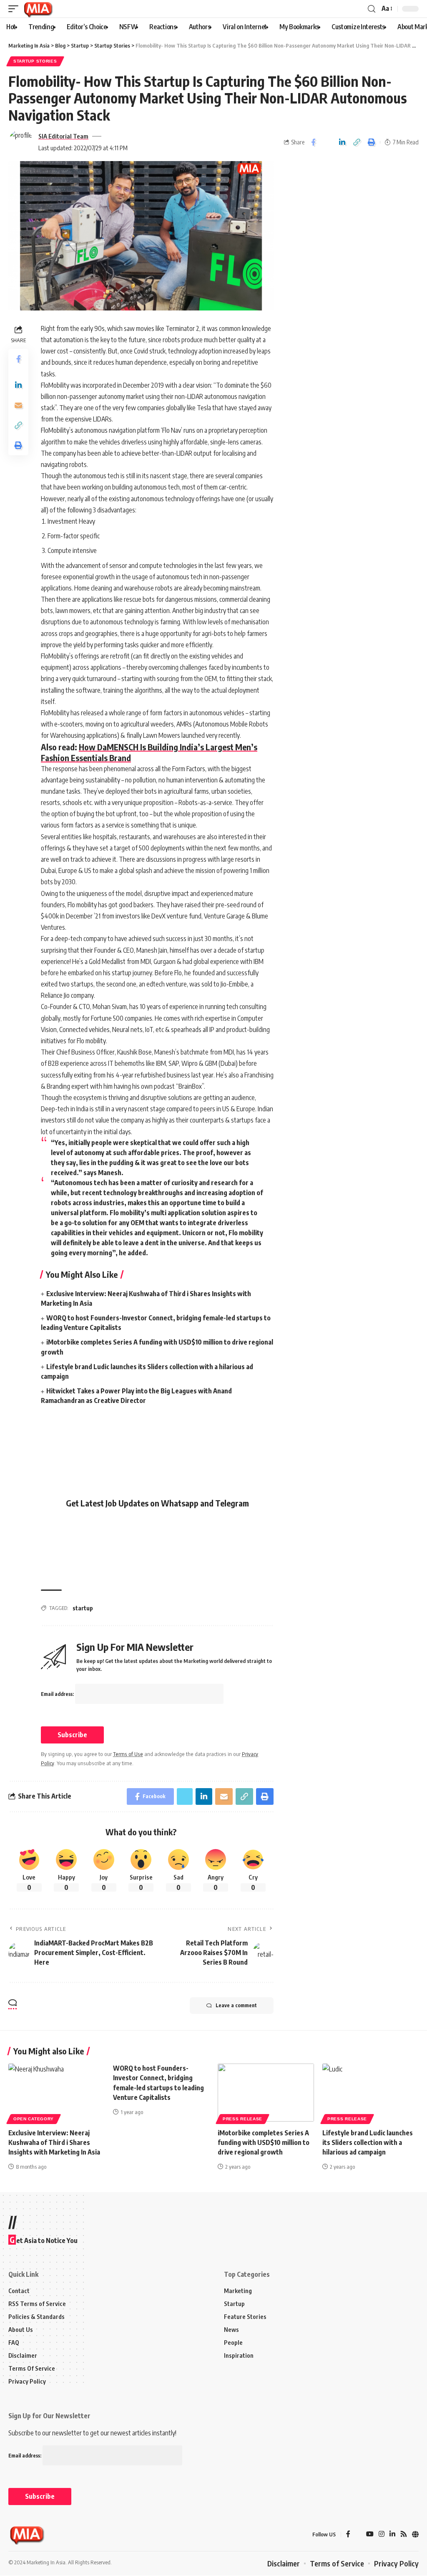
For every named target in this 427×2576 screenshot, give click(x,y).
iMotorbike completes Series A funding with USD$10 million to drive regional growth (264, 2142)
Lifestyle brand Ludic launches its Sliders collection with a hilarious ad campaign (368, 2142)
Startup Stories (35, 61)
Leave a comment (236, 2005)
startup (83, 1608)
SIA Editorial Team (63, 136)
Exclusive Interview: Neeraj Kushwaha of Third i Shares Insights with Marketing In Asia (54, 2142)
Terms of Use (128, 1754)
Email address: (58, 1694)
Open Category (34, 2119)
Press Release (242, 2119)
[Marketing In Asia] (38, 9)
